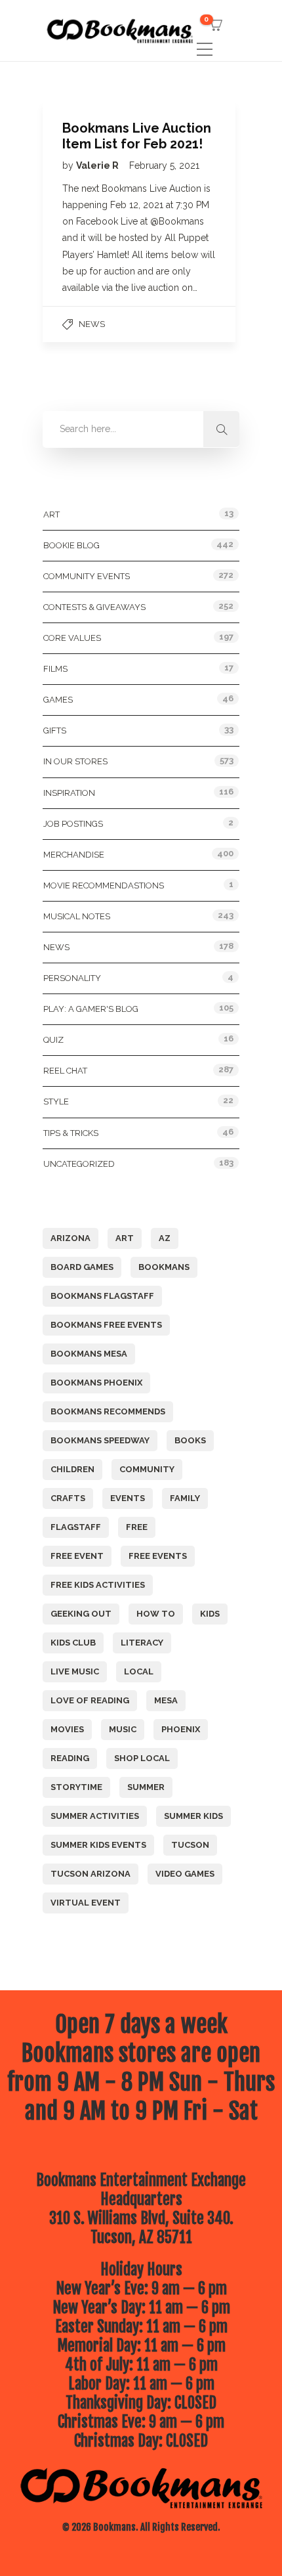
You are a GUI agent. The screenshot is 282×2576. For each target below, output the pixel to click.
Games (58, 700)
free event (77, 1556)
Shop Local (142, 1758)
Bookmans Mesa (89, 1354)
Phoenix (181, 1729)
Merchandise (74, 855)
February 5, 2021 (164, 165)
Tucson (190, 1845)
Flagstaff (76, 1527)
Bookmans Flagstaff (102, 1296)
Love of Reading (90, 1700)
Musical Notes (77, 916)
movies (67, 1729)
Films (55, 669)
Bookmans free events (106, 1325)
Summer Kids (193, 1816)
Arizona (70, 1238)
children (72, 1469)
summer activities (95, 1816)
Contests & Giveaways (94, 607)
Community (147, 1469)
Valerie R (98, 165)
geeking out (81, 1614)
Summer (146, 1787)
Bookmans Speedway (100, 1440)
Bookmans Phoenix (96, 1383)
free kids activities (98, 1585)
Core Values (72, 638)
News (92, 324)
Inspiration (69, 793)
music (123, 1729)
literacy (142, 1643)
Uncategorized (79, 1164)
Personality (72, 978)
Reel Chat (65, 1071)
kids (210, 1614)
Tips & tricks (71, 1133)
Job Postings (73, 824)
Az (165, 1238)
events (128, 1498)
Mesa (166, 1700)
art (125, 1238)
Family (185, 1498)
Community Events (87, 576)
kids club (73, 1643)
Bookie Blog (71, 545)
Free (137, 1527)
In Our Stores (75, 761)
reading (70, 1758)
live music (75, 1671)
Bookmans (164, 1267)
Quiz (53, 1040)
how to (156, 1614)
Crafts (68, 1498)
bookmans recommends (108, 1411)
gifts (55, 731)
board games (82, 1267)
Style (56, 1102)
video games (185, 1874)
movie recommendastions (104, 885)
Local (139, 1671)
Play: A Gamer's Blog (91, 1009)
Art (51, 514)
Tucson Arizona (91, 1874)
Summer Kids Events (98, 1845)
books (190, 1440)
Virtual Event (86, 1903)
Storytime (76, 1787)
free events (158, 1556)
